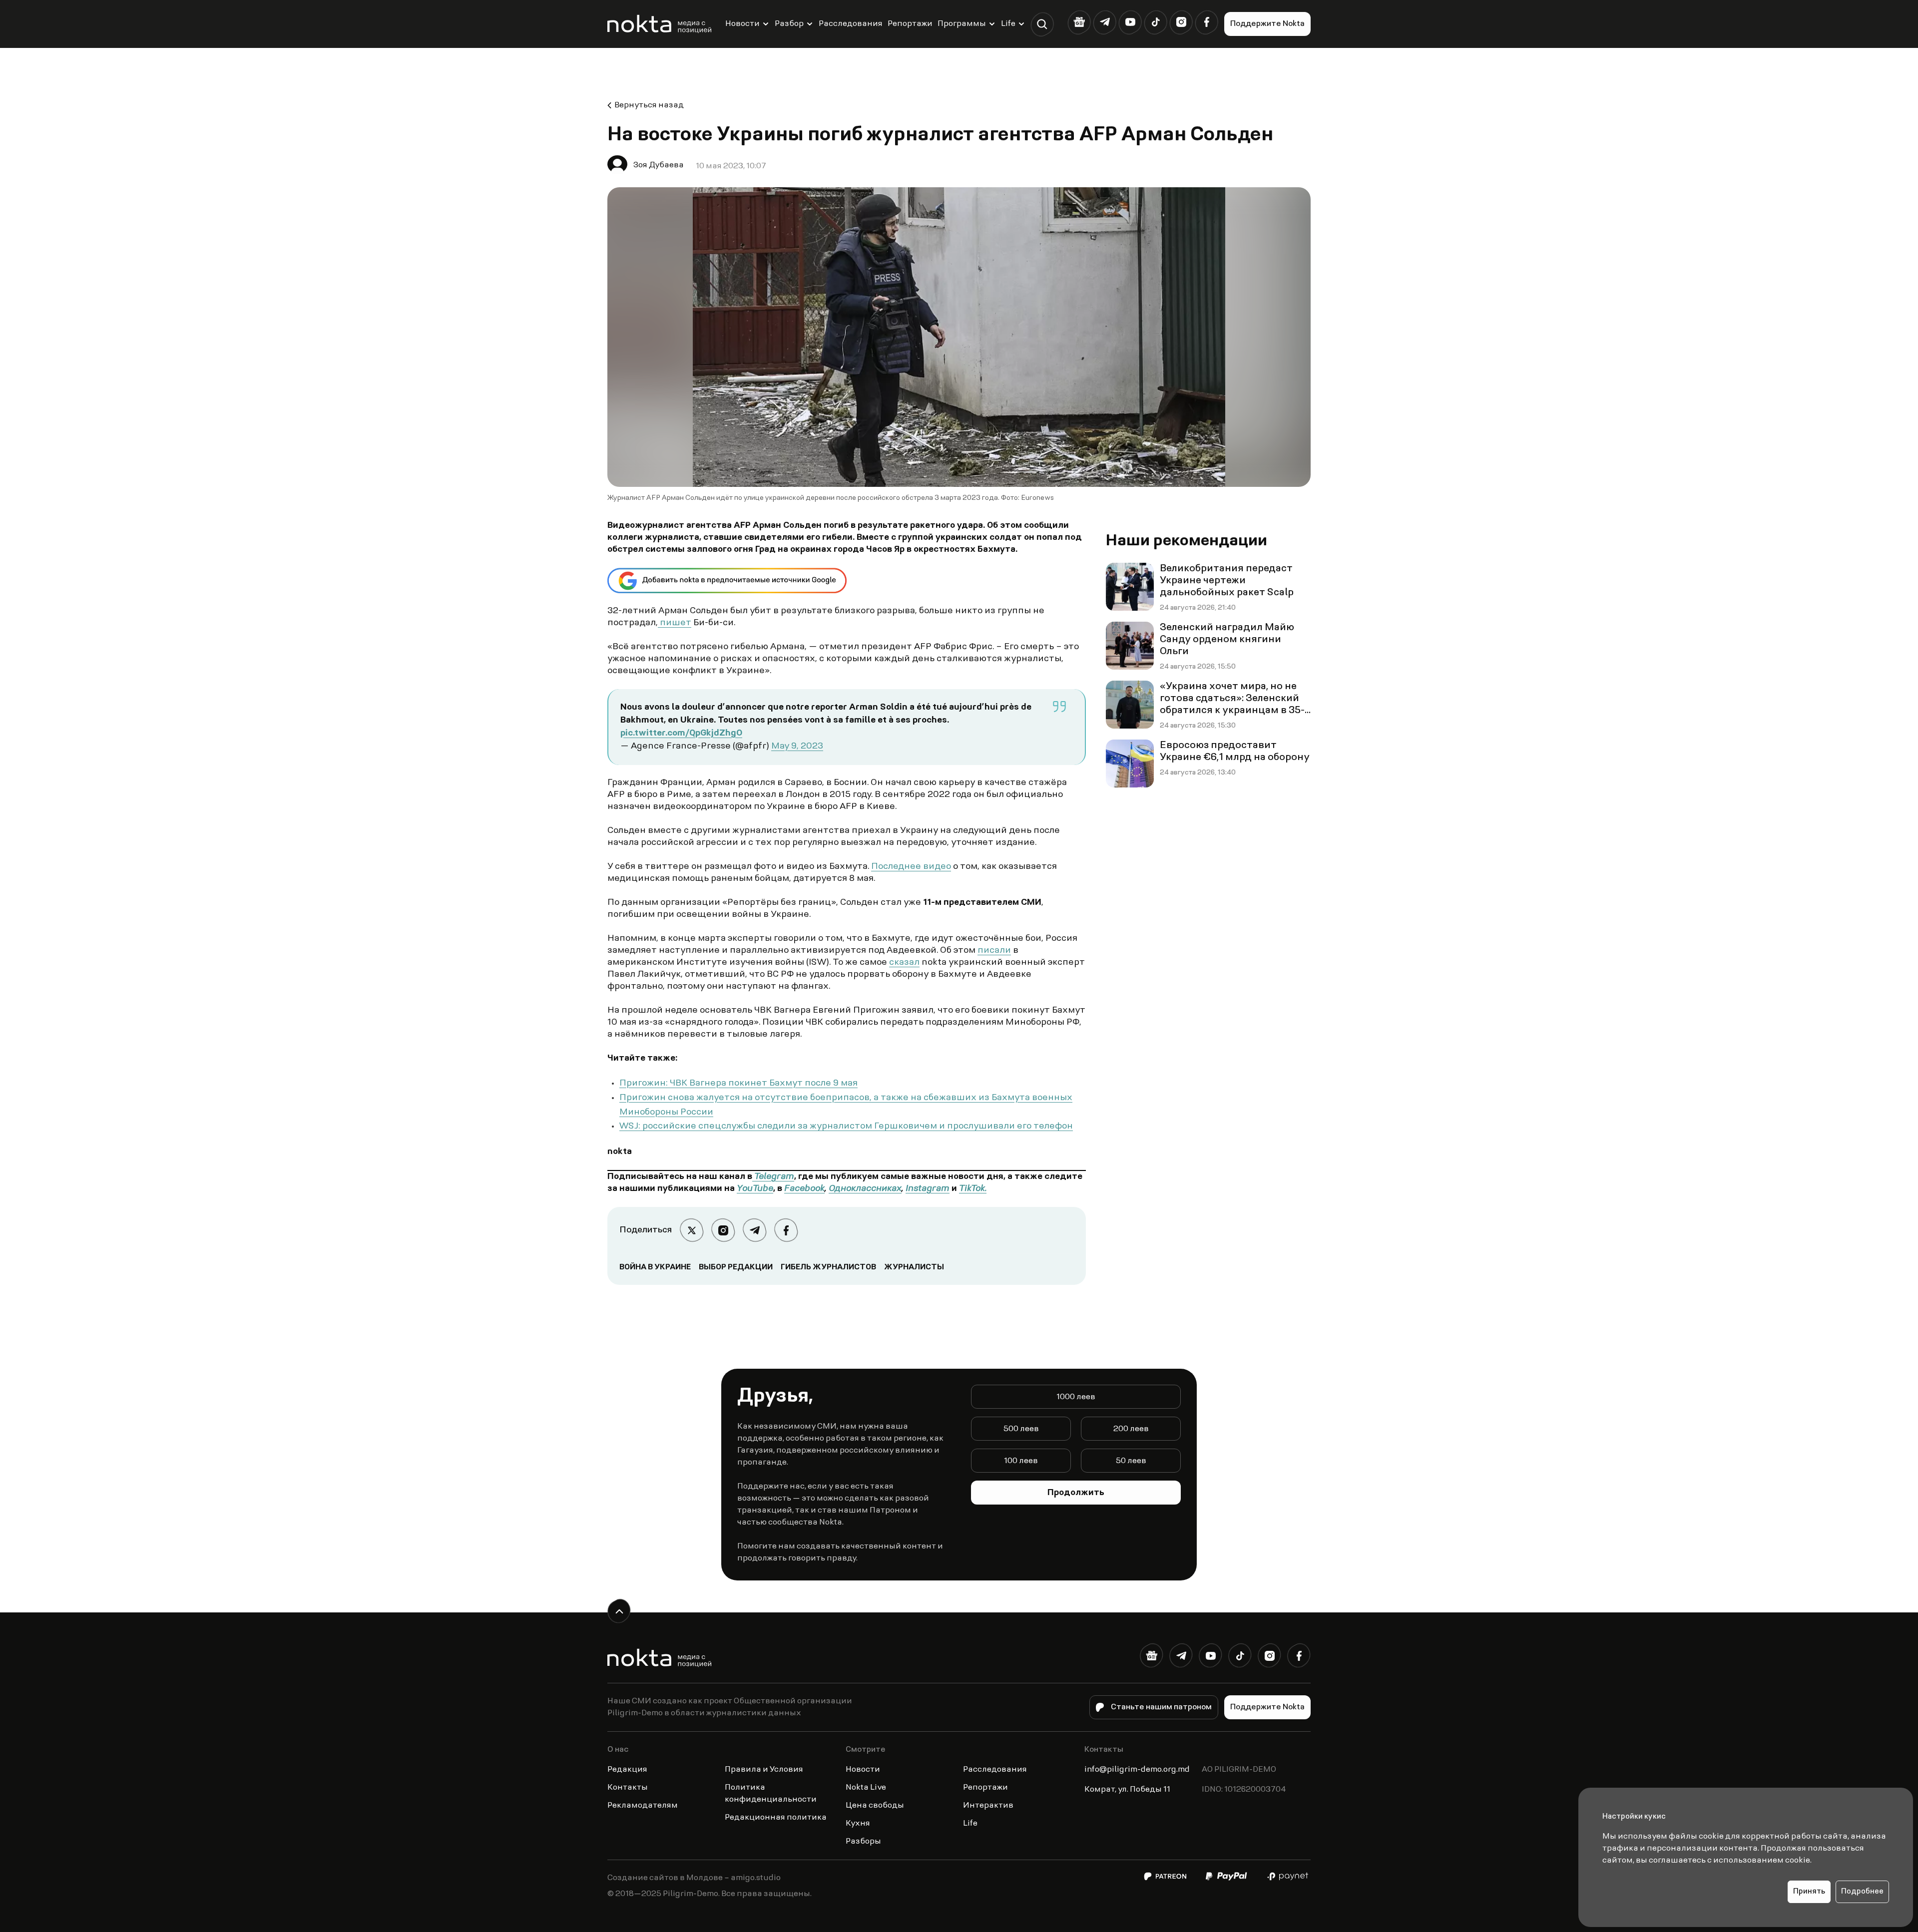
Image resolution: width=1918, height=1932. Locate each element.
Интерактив (988, 1806)
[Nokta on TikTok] (1156, 22)
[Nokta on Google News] (1079, 22)
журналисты (914, 1267)
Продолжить (1076, 1493)
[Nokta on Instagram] (1181, 22)
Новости (742, 24)
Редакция (627, 1770)
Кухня (858, 1824)
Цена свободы (875, 1806)
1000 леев (1076, 1397)
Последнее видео (911, 867)
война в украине (655, 1267)
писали (994, 951)
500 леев (1021, 1429)
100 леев (1021, 1461)
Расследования (851, 24)
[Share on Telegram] (754, 1230)
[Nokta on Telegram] (1105, 22)
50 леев (1131, 1461)
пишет (675, 623)
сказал (904, 963)
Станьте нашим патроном (1161, 1707)
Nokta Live (866, 1788)
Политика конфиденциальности (771, 1794)
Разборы (863, 1842)
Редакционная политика (776, 1818)
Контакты (628, 1788)
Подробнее (1862, 1892)
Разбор (789, 24)
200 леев (1131, 1429)
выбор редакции (736, 1267)
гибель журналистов (828, 1267)
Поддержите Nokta (1267, 24)
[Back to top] (619, 1611)
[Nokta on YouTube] (1130, 22)
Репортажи (910, 24)
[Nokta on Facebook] (1206, 22)
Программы (962, 24)
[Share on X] (692, 1230)
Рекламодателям (643, 1806)
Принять (1809, 1892)
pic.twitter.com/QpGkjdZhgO (681, 734)
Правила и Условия (764, 1770)
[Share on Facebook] (786, 1230)
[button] (1042, 24)
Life (1008, 24)
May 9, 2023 (797, 747)
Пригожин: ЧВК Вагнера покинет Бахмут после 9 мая (738, 1084)
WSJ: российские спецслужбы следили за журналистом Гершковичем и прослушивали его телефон (846, 1127)
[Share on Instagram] (723, 1230)
